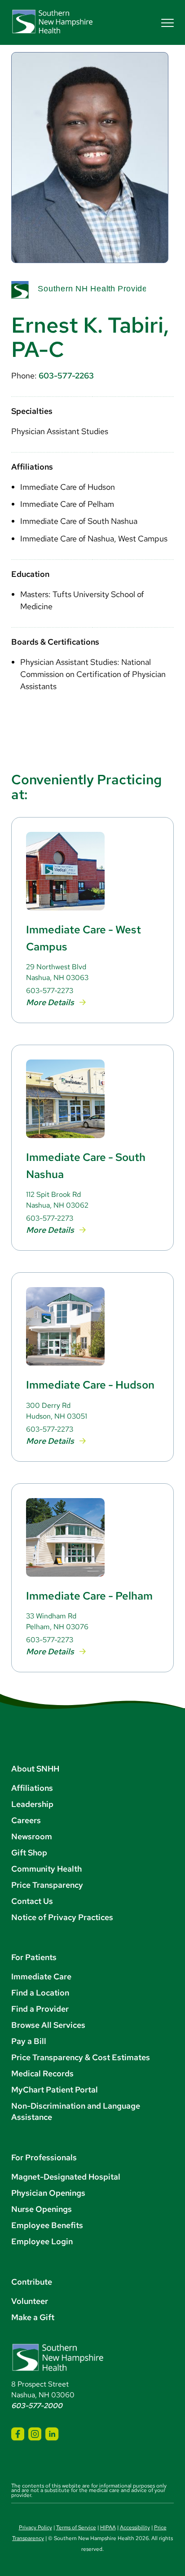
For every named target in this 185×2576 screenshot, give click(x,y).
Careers (26, 1820)
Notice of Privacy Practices (62, 1917)
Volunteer (30, 2301)
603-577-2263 (66, 376)
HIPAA (108, 2528)
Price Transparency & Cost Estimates (81, 2057)
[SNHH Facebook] (18, 2434)
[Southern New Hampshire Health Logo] (58, 2369)
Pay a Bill (29, 2041)
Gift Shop (29, 1853)
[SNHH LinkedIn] (52, 2434)
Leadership (32, 1804)
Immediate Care (41, 1976)
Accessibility (135, 2528)
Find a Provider (40, 2009)
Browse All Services (48, 2025)
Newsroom (32, 1836)
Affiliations (32, 1788)
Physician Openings (48, 2193)
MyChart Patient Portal (55, 2090)
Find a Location (40, 1993)
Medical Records (42, 2073)
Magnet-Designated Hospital (66, 2177)
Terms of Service (76, 2528)
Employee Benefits (47, 2225)
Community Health (46, 1869)
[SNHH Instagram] (35, 2434)
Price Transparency (47, 1885)
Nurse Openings (42, 2209)
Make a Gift (33, 2317)
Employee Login (42, 2241)
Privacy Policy (35, 2528)
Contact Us (32, 1901)
